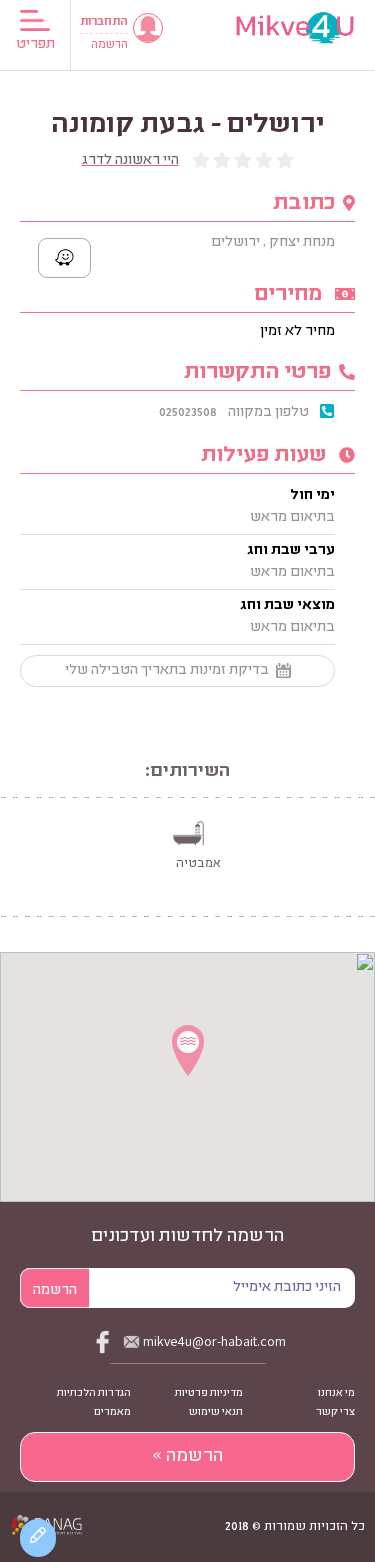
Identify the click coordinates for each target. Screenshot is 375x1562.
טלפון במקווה (268, 413)
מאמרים (112, 1413)
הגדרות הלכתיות (94, 1394)
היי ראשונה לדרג (130, 161)
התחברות (104, 22)
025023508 (188, 413)
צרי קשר (335, 1413)
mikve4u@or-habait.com (214, 1341)
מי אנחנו (336, 1394)
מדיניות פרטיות (209, 1394)
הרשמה (109, 45)
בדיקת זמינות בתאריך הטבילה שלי (167, 671)
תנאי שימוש (216, 1413)
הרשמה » (187, 1457)
